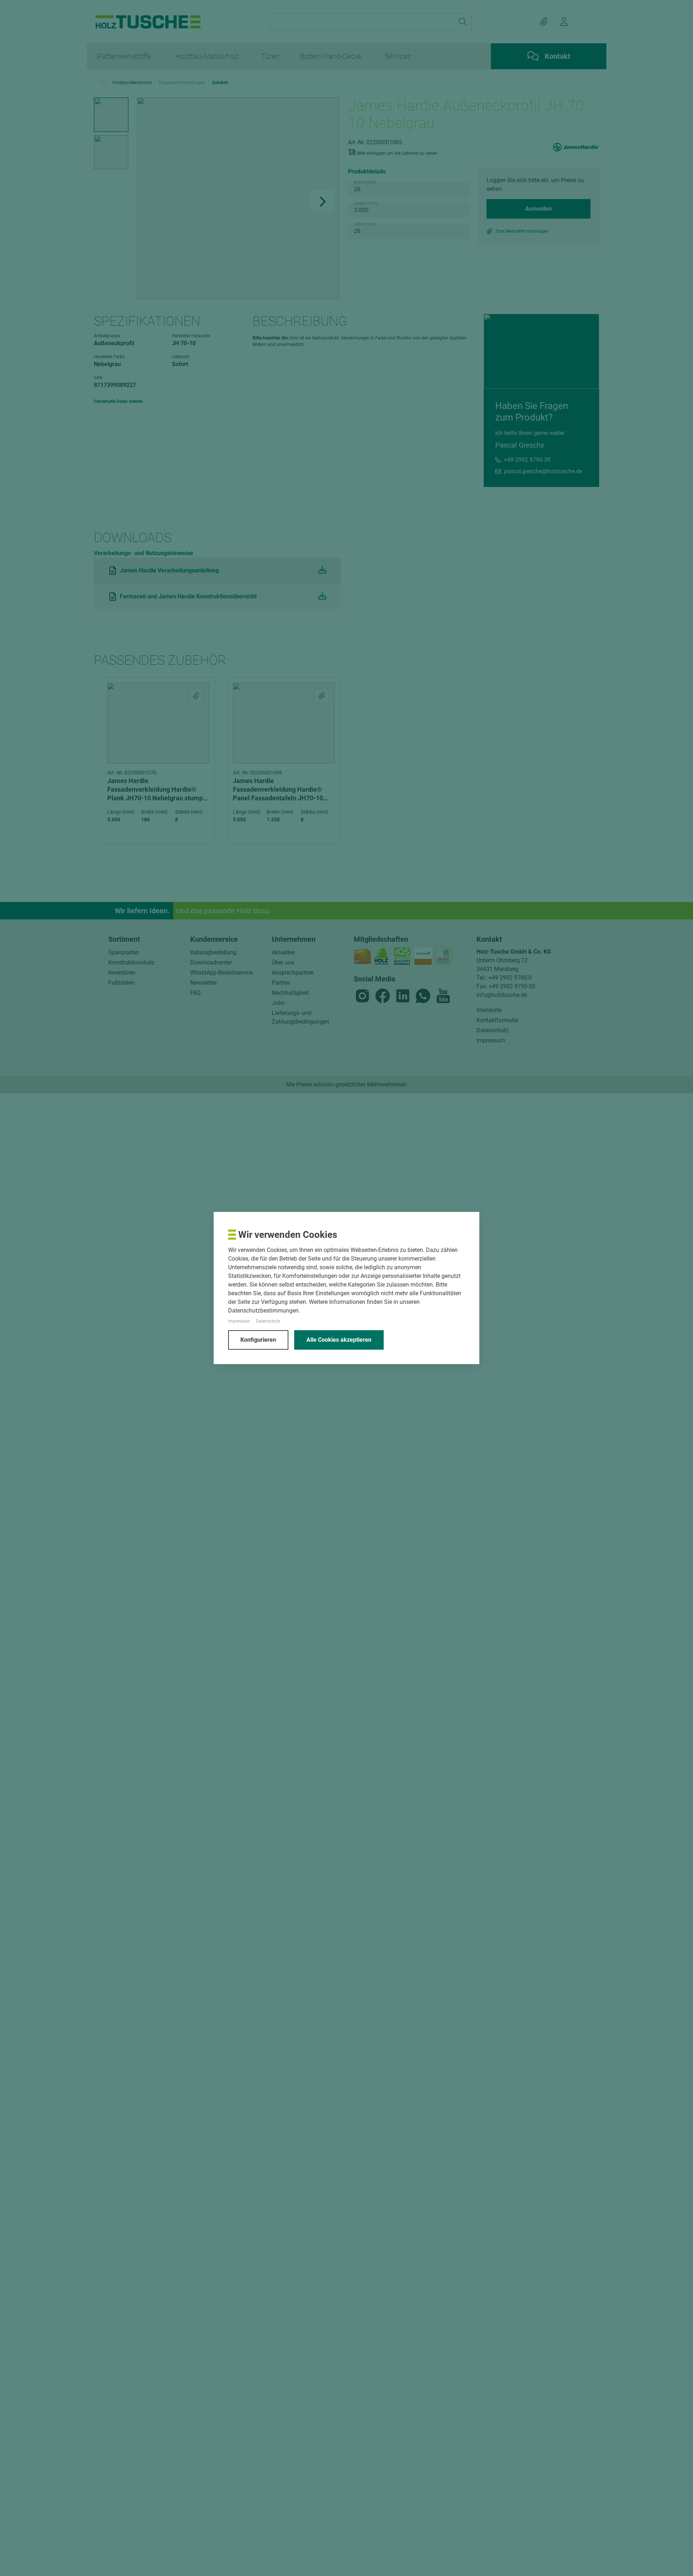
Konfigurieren (258, 1340)
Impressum (239, 1321)
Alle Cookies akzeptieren (339, 1340)
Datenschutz (268, 1321)
